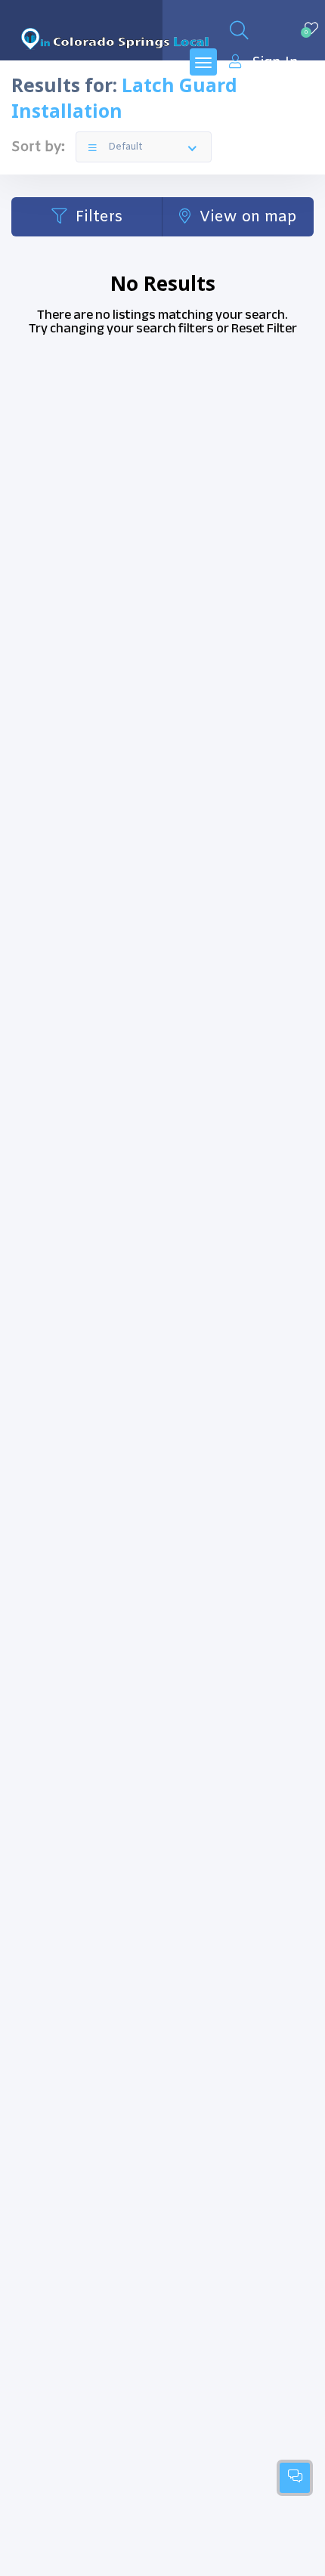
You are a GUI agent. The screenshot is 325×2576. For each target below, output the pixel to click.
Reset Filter (264, 328)
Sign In (275, 62)
